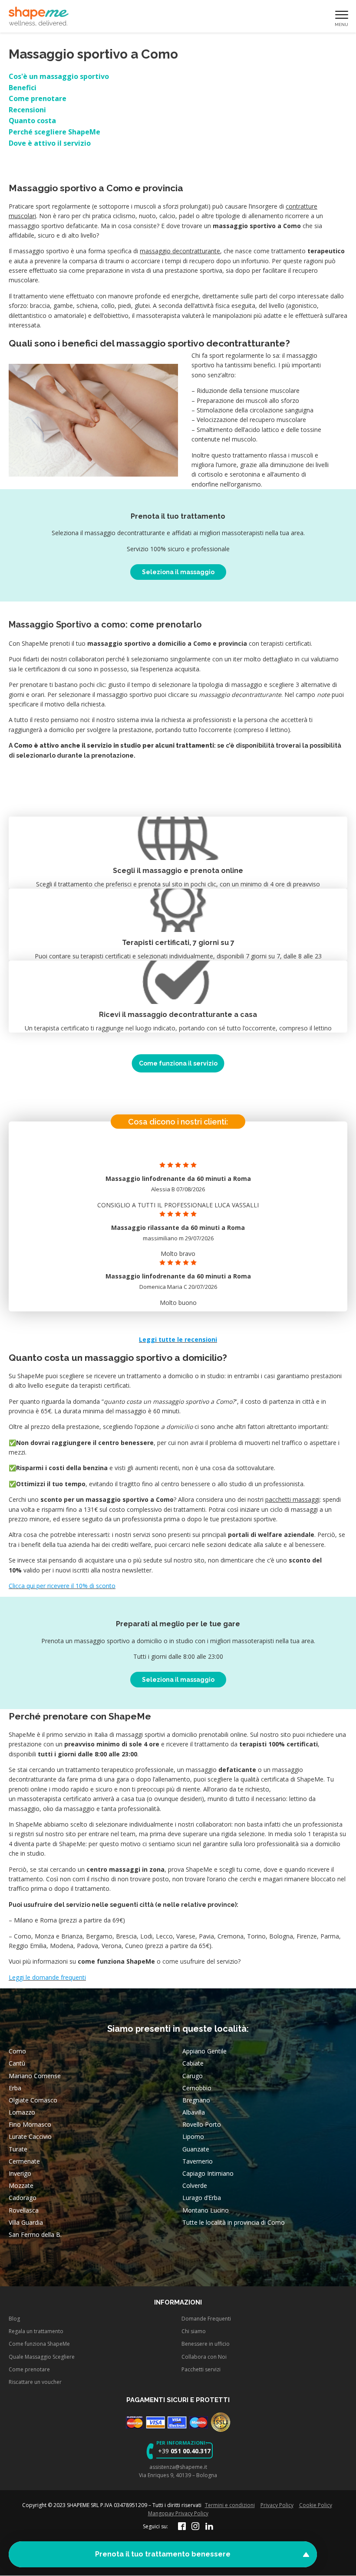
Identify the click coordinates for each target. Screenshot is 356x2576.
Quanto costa (32, 121)
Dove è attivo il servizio (50, 143)
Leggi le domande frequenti (47, 1977)
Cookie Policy (316, 2505)
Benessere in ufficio (206, 2344)
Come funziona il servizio (178, 1063)
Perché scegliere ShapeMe (54, 132)
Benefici (23, 88)
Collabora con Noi (204, 2357)
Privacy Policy (277, 2505)
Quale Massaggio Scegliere (42, 2357)
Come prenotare (38, 98)
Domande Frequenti (206, 2319)
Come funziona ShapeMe (39, 2344)
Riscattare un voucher (35, 2382)
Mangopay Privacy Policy (178, 2513)
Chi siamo (194, 2331)
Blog (14, 2319)
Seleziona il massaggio (178, 572)
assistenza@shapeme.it (178, 2467)
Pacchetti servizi (201, 2369)
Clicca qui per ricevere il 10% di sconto (62, 1586)
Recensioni (27, 110)
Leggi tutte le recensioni (178, 1339)
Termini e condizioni (230, 2505)
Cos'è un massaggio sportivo (59, 76)
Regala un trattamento (36, 2331)
